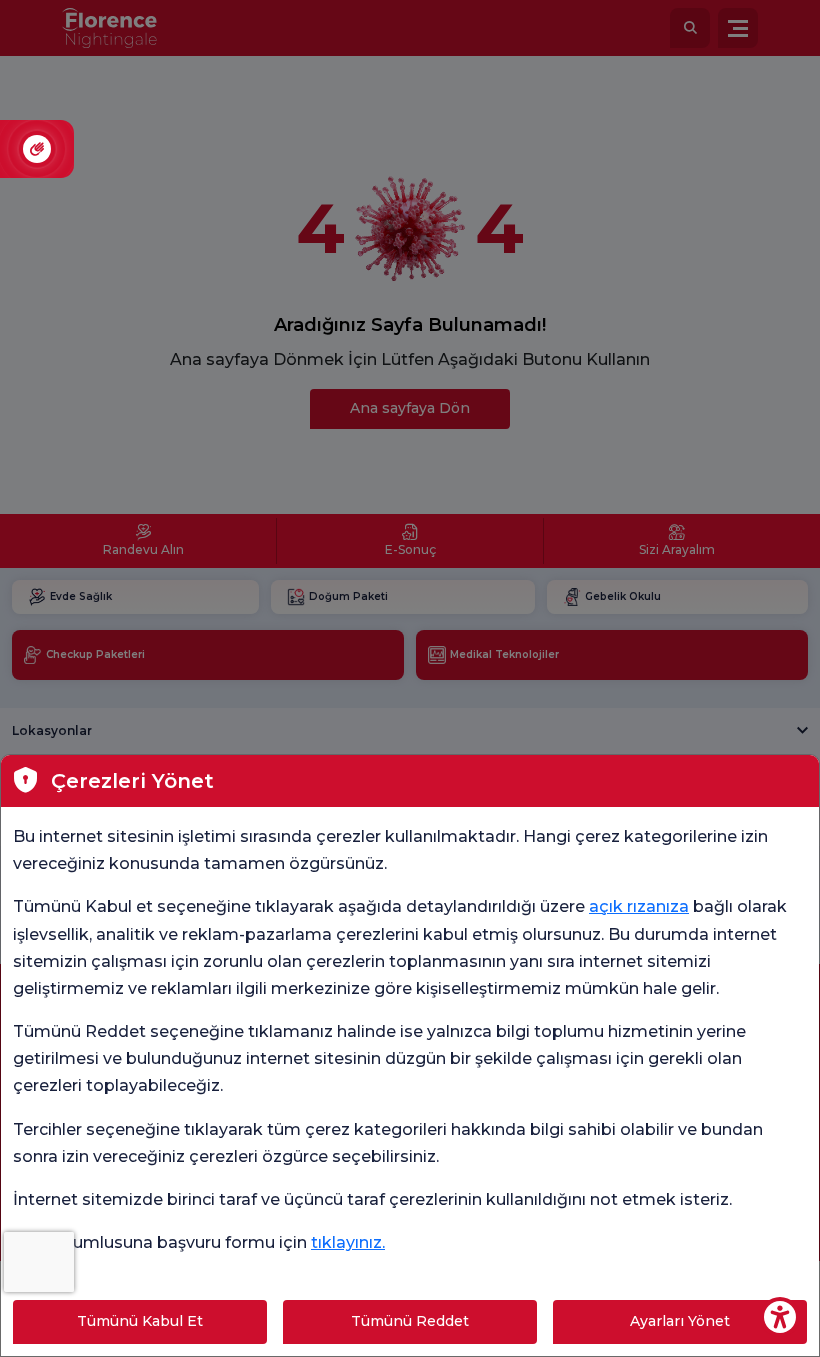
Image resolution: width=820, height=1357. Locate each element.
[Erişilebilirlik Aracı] (780, 1317)
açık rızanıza (639, 906)
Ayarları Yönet (680, 1321)
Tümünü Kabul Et (140, 1321)
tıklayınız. (348, 1242)
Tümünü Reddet (410, 1321)
